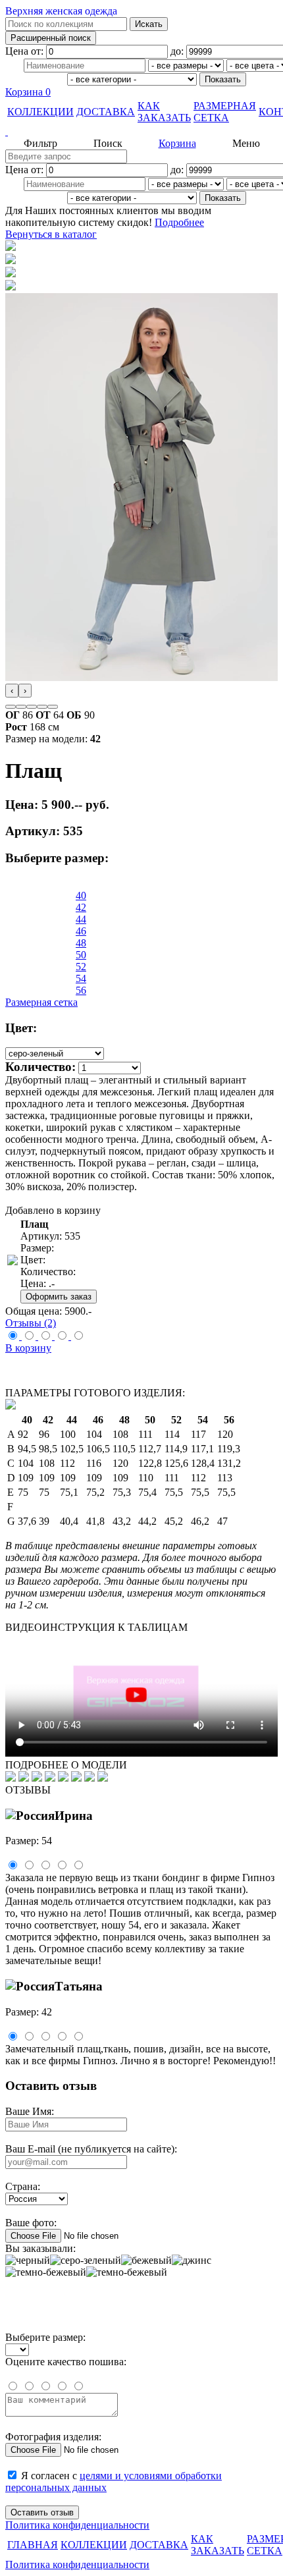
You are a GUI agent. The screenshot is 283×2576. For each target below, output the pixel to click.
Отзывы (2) (31, 1323)
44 (81, 919)
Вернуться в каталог (51, 234)
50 (81, 955)
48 (81, 943)
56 (81, 990)
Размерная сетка (41, 1002)
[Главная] (141, 132)
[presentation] (12, 691)
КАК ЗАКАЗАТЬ (164, 112)
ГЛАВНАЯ (33, 2545)
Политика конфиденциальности (77, 2525)
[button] (11, 707)
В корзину (28, 1348)
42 (81, 907)
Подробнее (179, 222)
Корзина (28, 92)
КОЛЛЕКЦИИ (40, 112)
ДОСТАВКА (106, 112)
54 (81, 978)
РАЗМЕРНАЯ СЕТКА (225, 112)
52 (81, 967)
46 (81, 931)
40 (81, 895)
